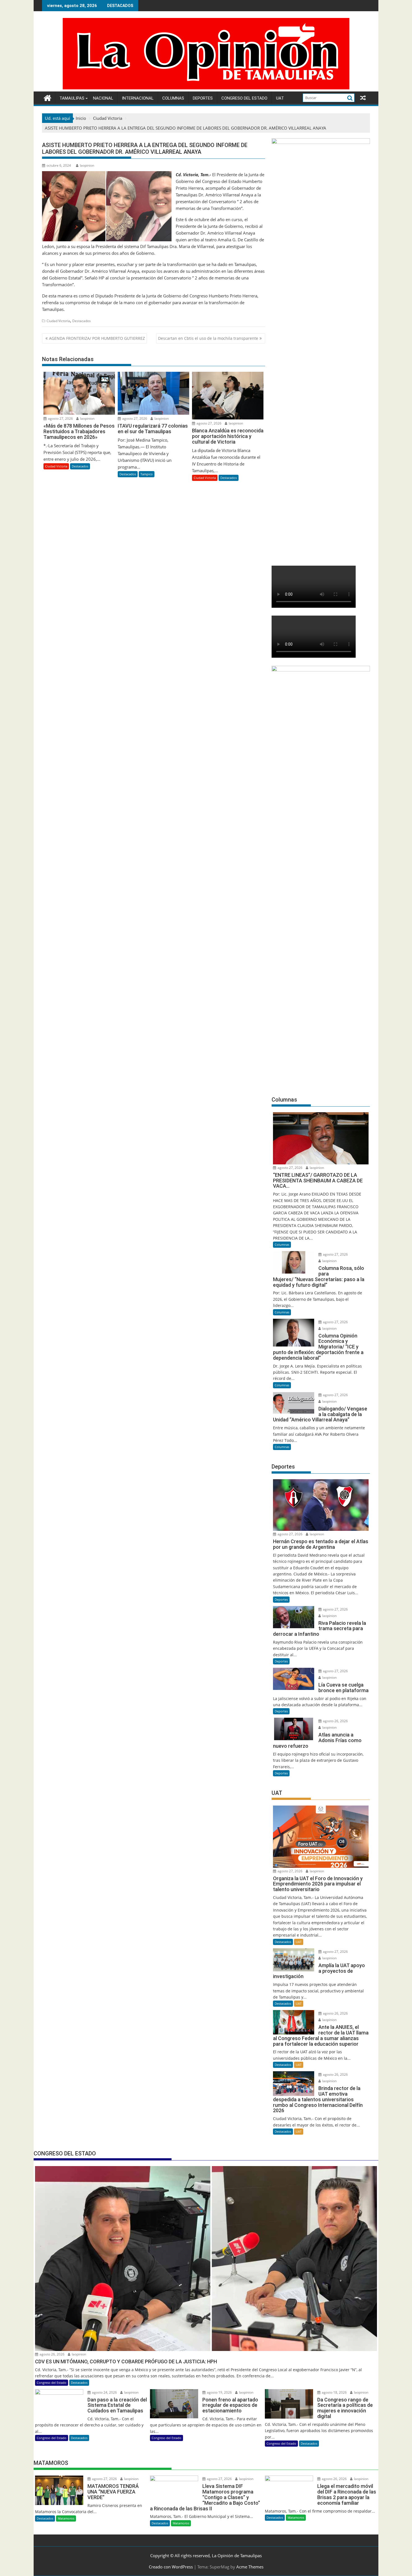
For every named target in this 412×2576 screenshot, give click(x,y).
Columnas (173, 98)
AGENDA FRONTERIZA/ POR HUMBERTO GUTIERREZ (97, 338)
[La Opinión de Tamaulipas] (206, 88)
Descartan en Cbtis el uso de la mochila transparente (208, 338)
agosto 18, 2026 (334, 2392)
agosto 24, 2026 (104, 2392)
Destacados (82, 321)
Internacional (138, 98)
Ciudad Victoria (58, 321)
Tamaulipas (72, 98)
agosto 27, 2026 (60, 418)
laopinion (87, 165)
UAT (280, 98)
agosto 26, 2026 (335, 1721)
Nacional (103, 98)
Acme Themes (250, 2567)
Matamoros (66, 2518)
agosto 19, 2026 (219, 2392)
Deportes (203, 98)
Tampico (147, 474)
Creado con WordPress (171, 2567)
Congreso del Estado (244, 98)
